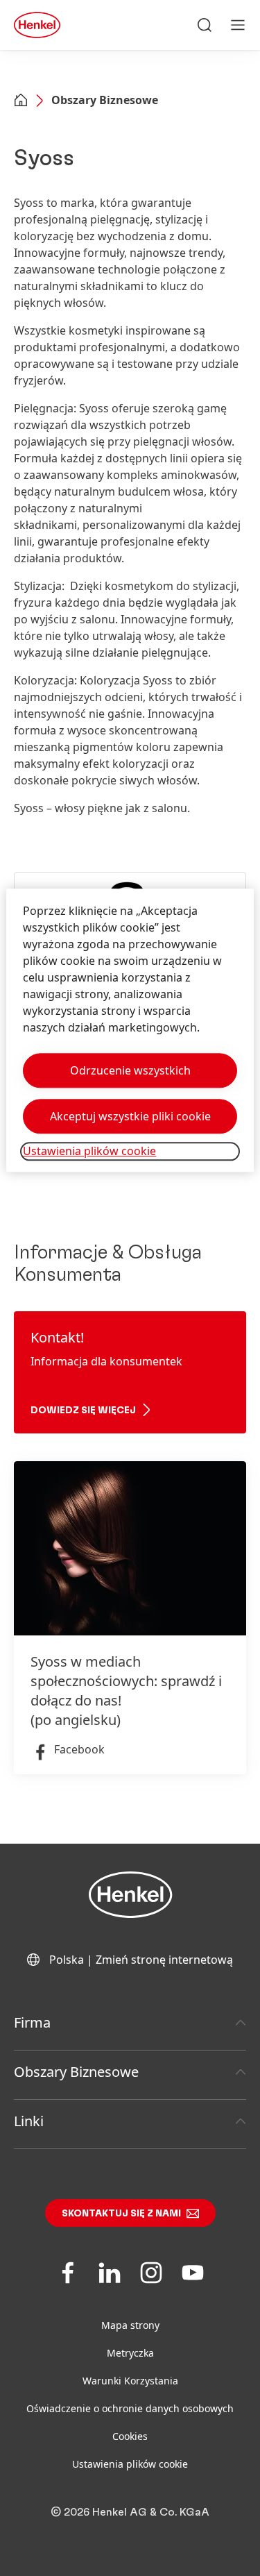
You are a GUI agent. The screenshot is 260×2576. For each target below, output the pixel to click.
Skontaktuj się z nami (121, 2214)
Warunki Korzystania (130, 2381)
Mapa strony (130, 2325)
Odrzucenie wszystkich (130, 1071)
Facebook (79, 1749)
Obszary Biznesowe (105, 100)
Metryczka (130, 2353)
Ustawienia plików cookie (130, 2464)
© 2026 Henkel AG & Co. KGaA (130, 2512)
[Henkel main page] (37, 25)
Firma (32, 2022)
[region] (130, 1030)
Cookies (130, 2436)
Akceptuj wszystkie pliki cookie (130, 1117)
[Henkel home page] (21, 101)
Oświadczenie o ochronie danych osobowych (130, 2408)
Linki (29, 2121)
